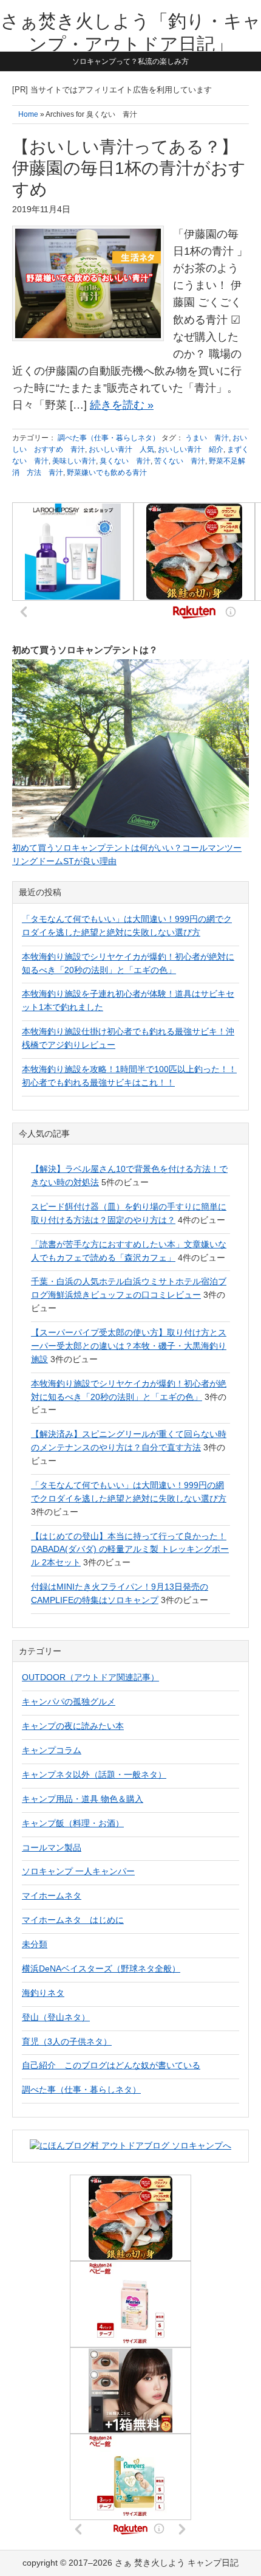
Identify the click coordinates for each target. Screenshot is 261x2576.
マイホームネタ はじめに (73, 1920)
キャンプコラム (52, 1750)
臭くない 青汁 (125, 461)
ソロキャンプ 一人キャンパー (78, 1871)
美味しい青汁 (74, 461)
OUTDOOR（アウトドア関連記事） (90, 1677)
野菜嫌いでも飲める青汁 (107, 473)
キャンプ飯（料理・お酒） (73, 1823)
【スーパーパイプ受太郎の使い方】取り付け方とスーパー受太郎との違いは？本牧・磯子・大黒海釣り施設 (129, 1346)
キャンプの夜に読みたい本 (73, 1726)
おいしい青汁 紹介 (191, 449)
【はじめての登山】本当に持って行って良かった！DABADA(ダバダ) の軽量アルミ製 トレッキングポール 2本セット (130, 1549)
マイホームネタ (52, 1896)
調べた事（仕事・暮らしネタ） (109, 438)
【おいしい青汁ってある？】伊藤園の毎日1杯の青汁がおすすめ (129, 168)
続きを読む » (122, 405)
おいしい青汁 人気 (121, 449)
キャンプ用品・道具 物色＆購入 (83, 1799)
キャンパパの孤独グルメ (69, 1702)
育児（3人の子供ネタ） (67, 2041)
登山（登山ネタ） (56, 2017)
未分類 (35, 1944)
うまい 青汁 (207, 438)
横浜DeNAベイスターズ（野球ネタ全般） (101, 1968)
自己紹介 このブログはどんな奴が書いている (111, 2065)
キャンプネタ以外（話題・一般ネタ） (94, 1774)
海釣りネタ (43, 1993)
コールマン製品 (52, 1847)
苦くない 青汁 (180, 461)
